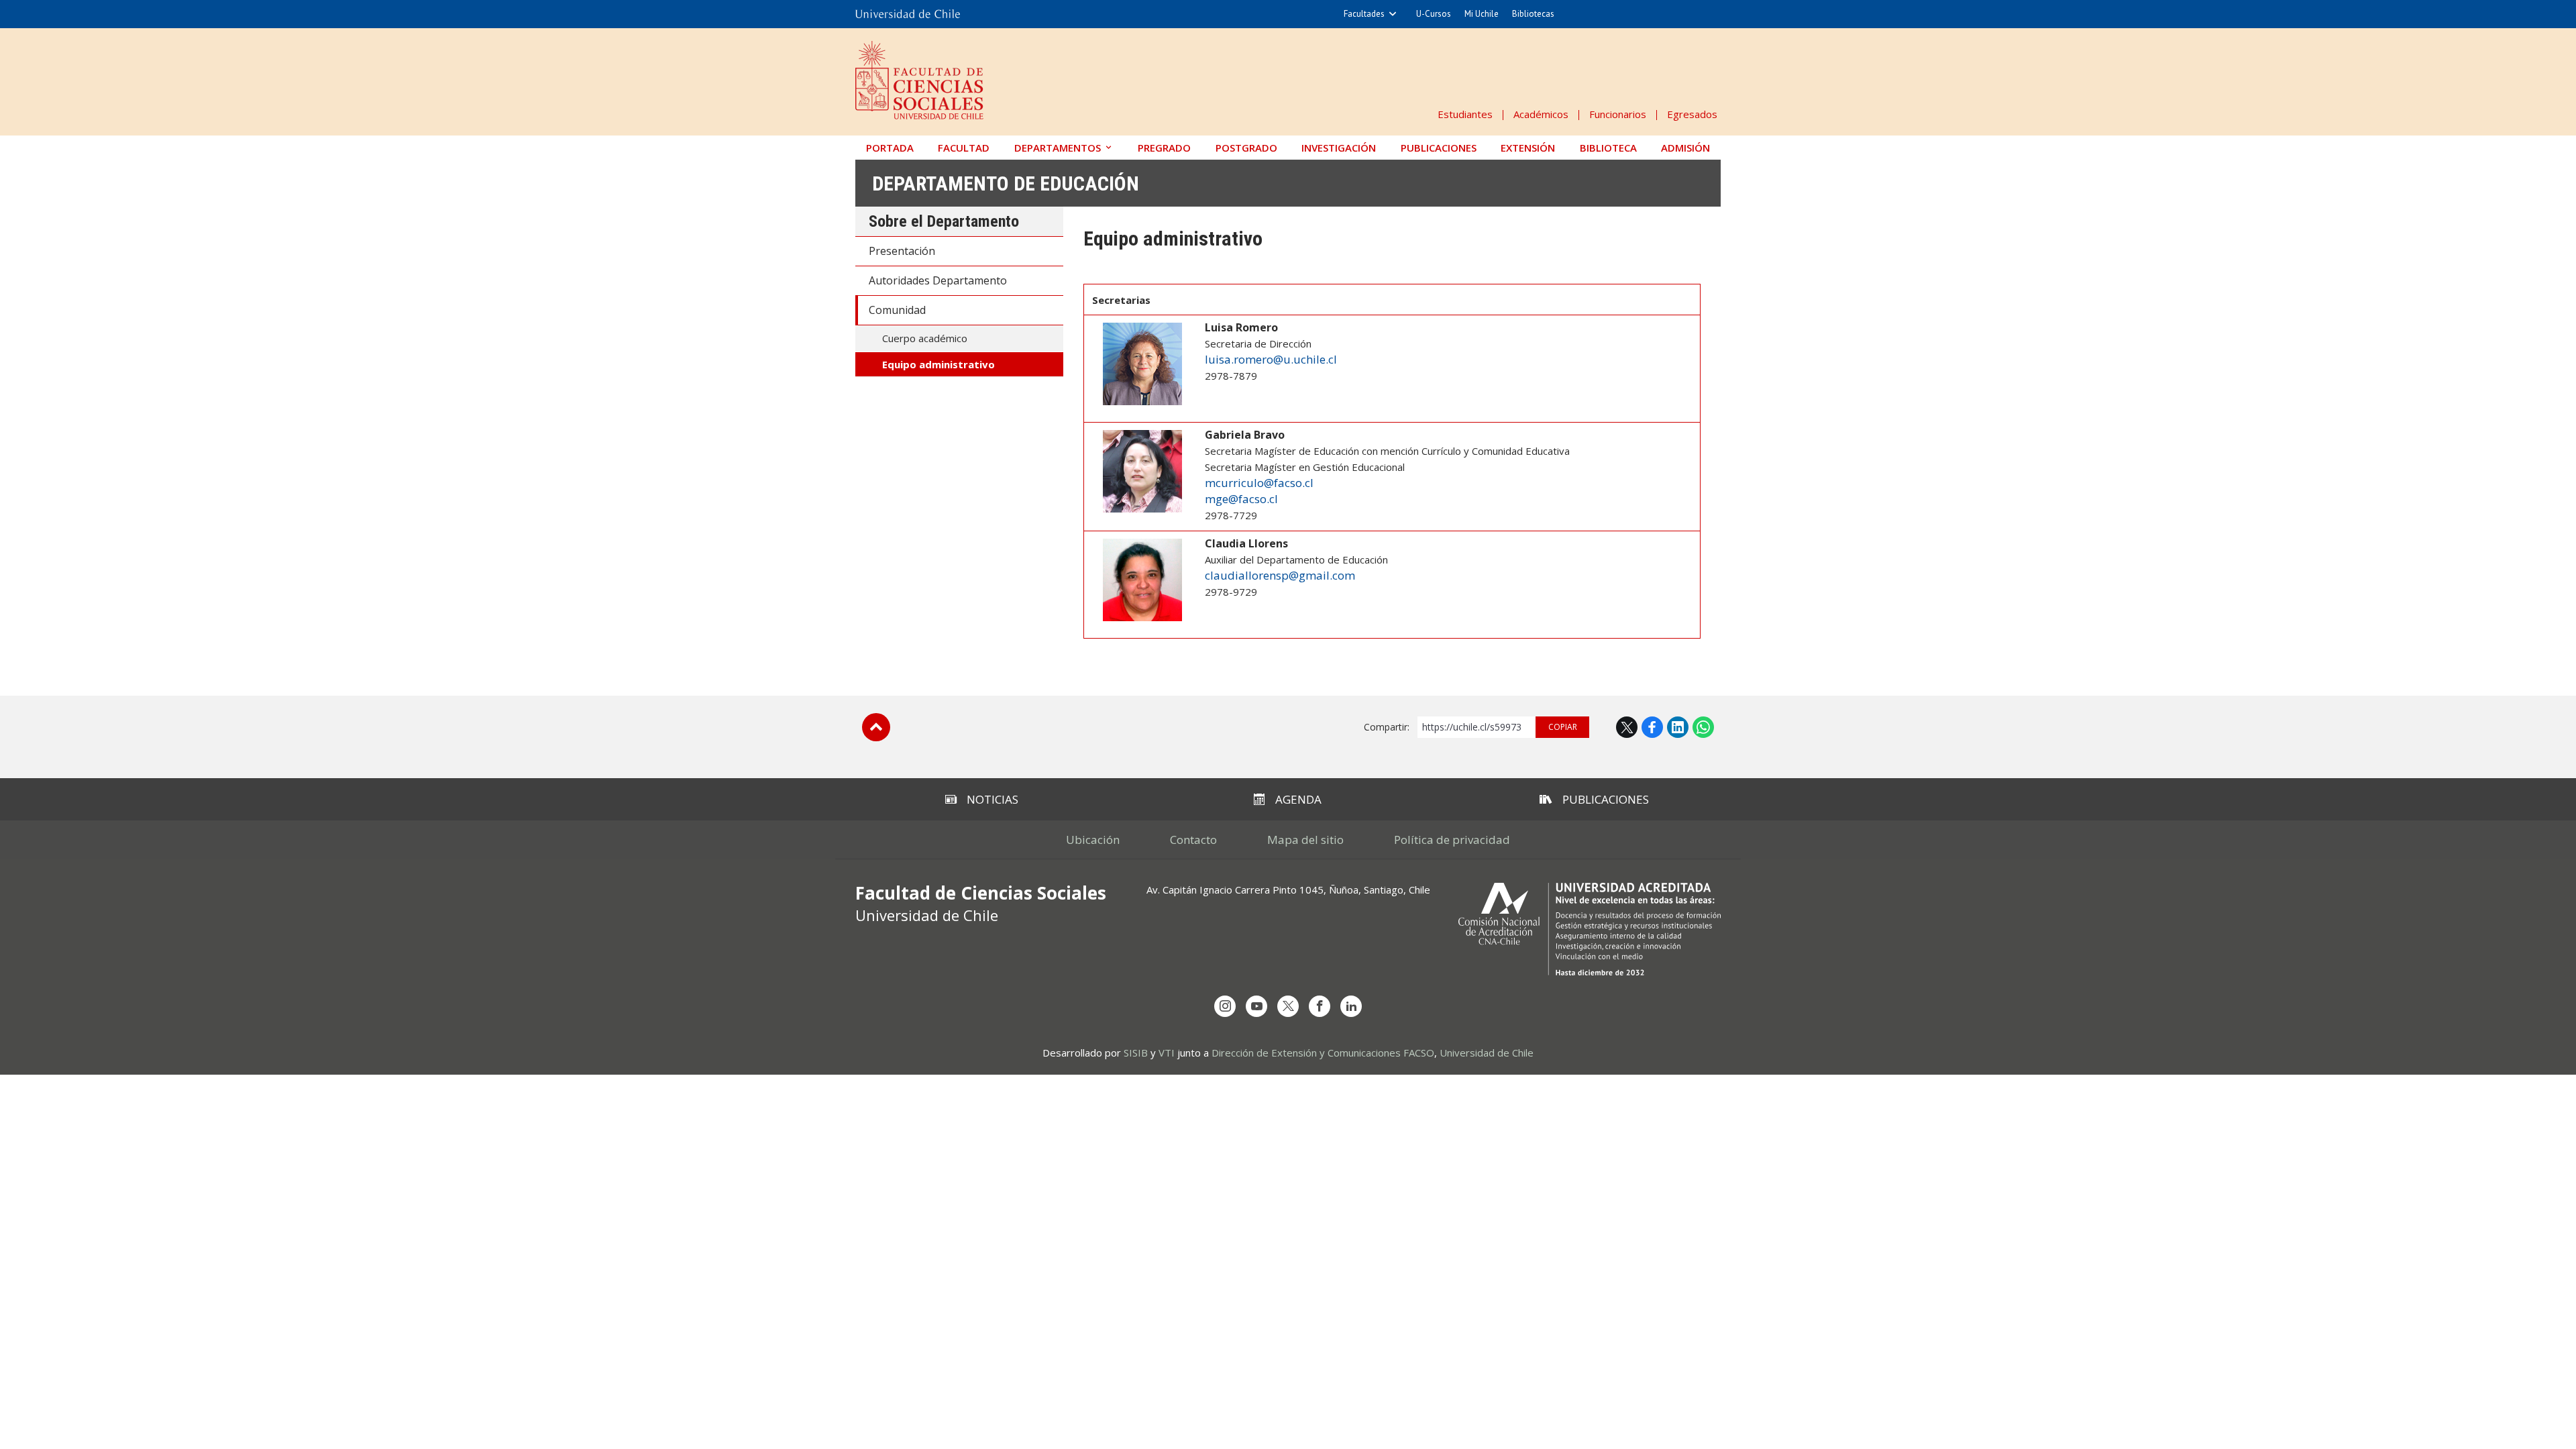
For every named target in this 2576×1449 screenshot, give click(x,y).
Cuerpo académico (925, 338)
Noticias (992, 799)
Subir (876, 727)
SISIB (1136, 1053)
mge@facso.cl (1241, 499)
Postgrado (1246, 148)
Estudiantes (1465, 114)
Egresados (1692, 114)
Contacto (1193, 840)
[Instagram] (1225, 1006)
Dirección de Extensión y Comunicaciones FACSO (1323, 1053)
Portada (890, 148)
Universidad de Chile (1487, 1053)
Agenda (1298, 799)
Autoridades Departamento (938, 280)
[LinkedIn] (1351, 1006)
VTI (1167, 1053)
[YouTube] (1256, 1006)
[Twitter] (1288, 1006)
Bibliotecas (1533, 14)
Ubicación (1093, 840)
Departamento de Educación (1006, 183)
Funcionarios (1618, 114)
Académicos (1541, 114)
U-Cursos (1434, 14)
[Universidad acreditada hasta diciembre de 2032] (1590, 929)
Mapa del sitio (1305, 840)
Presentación (902, 251)
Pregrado (1164, 148)
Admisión (1685, 148)
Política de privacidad (1452, 840)
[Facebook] (1320, 1006)
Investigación (1339, 148)
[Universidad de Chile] (908, 14)
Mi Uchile (1482, 14)
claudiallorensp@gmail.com (1280, 575)
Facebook (1652, 727)
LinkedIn (1678, 727)
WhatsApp (1703, 727)
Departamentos (1058, 148)
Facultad (964, 148)
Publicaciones (1439, 148)
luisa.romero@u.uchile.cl (1271, 359)
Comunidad (897, 310)
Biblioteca (1608, 148)
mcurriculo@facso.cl (1259, 483)
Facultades (1364, 14)
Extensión (1528, 148)
